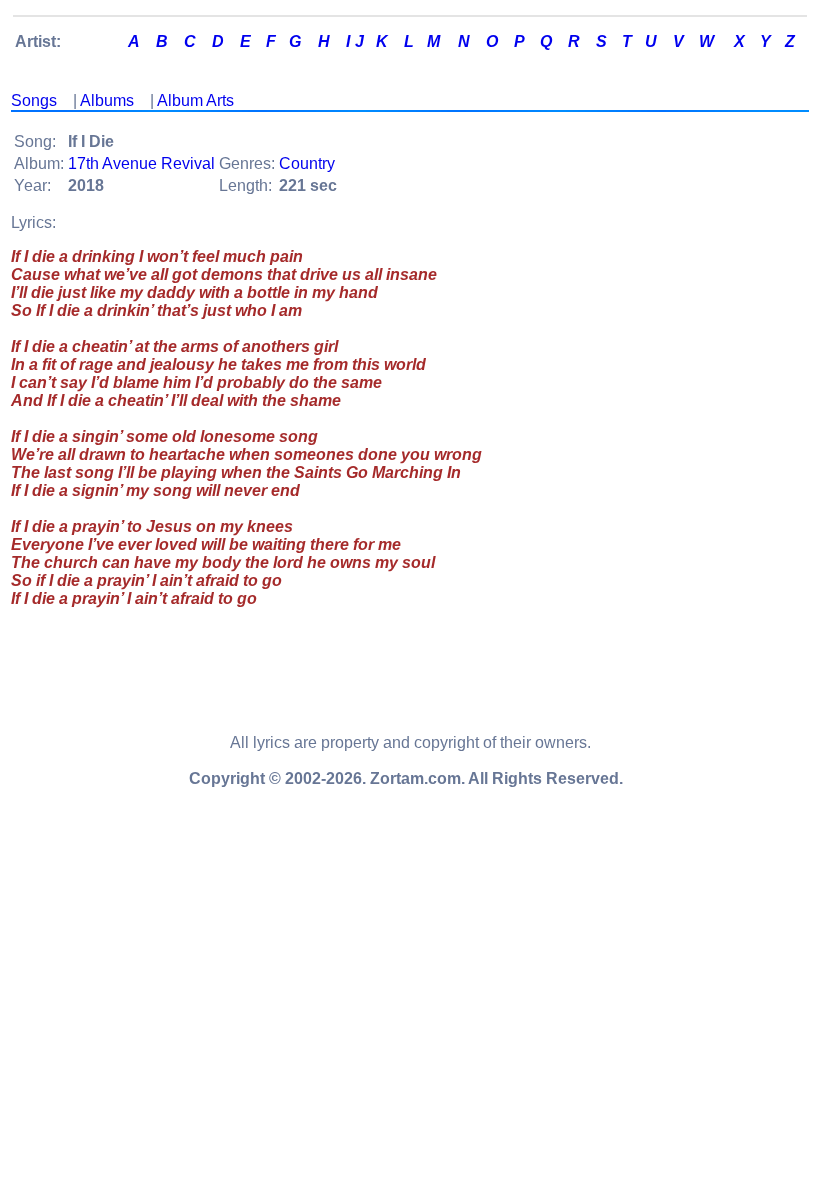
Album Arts (195, 100)
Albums (107, 100)
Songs (34, 100)
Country (307, 163)
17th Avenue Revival (141, 163)
